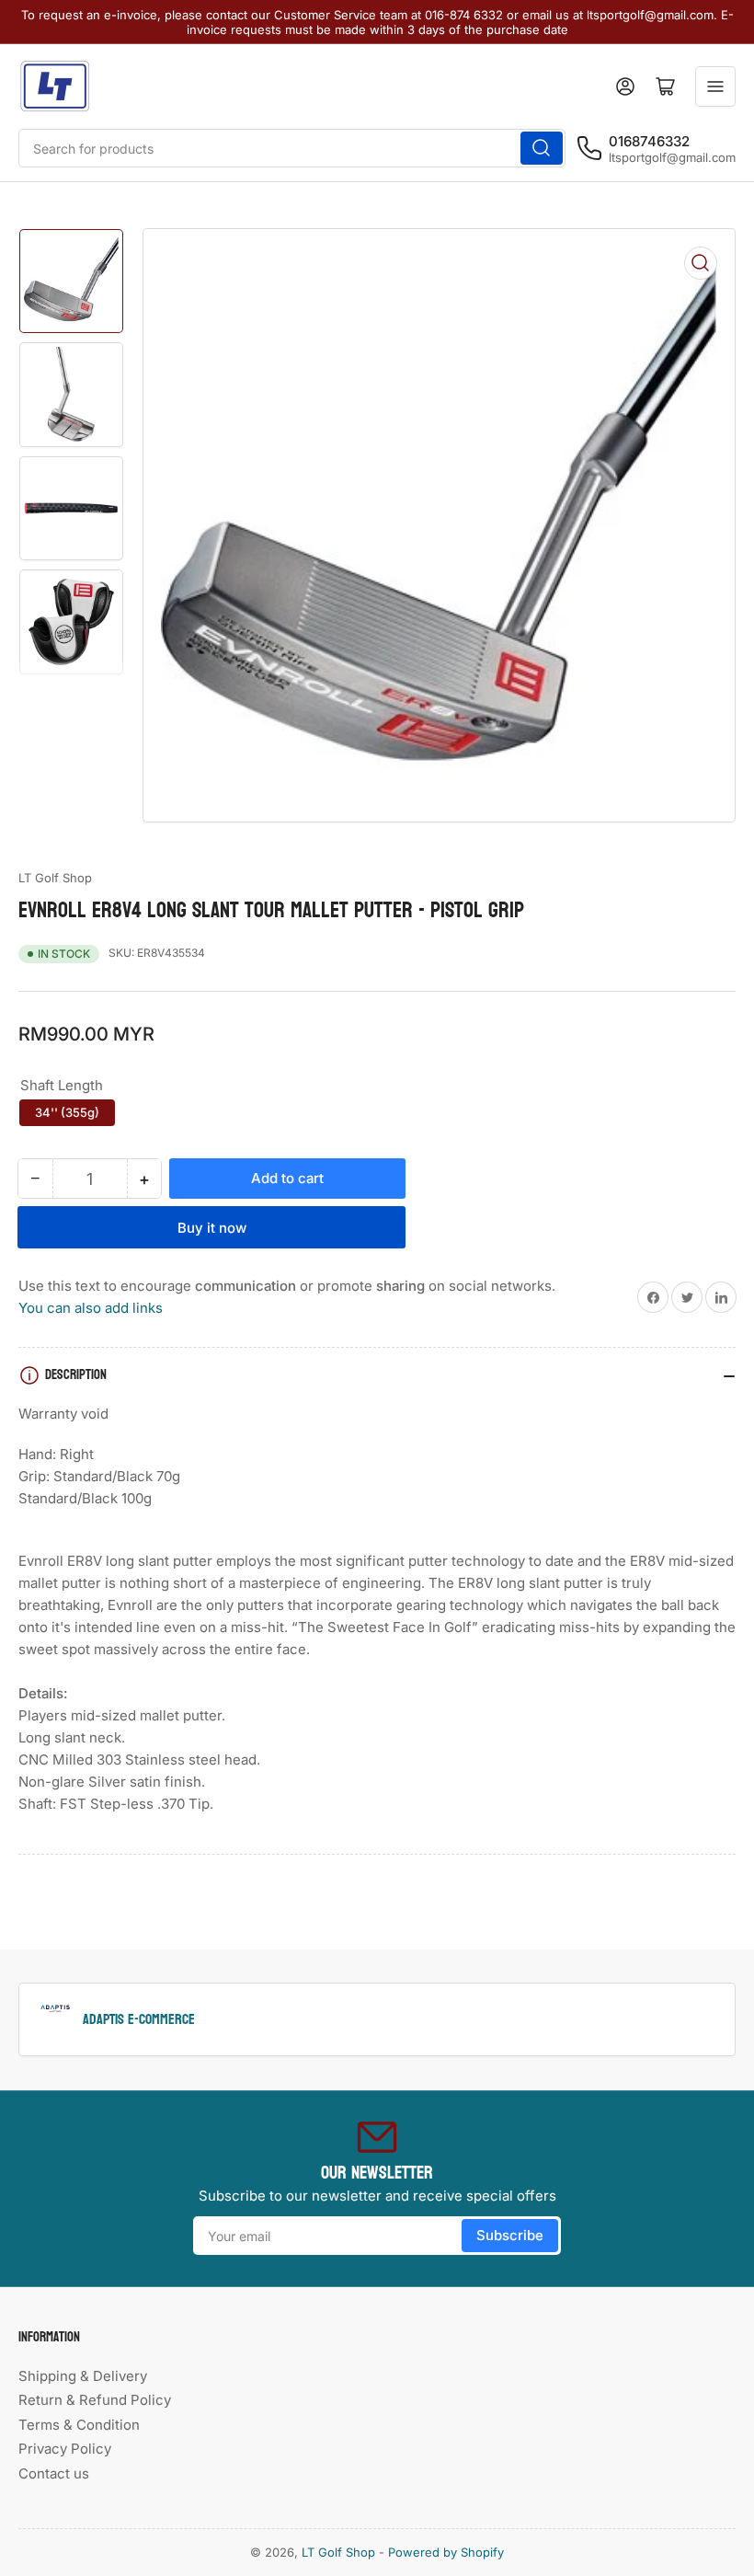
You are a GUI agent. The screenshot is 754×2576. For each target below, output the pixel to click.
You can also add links (91, 1308)
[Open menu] (715, 86)
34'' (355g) (67, 1112)
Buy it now (212, 1228)
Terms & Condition (79, 2425)
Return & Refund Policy (95, 2400)
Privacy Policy (65, 2449)
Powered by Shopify (446, 2552)
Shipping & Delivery (83, 2376)
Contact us (54, 2473)
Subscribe (510, 2235)
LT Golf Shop (55, 878)
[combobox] (292, 148)
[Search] (542, 148)
